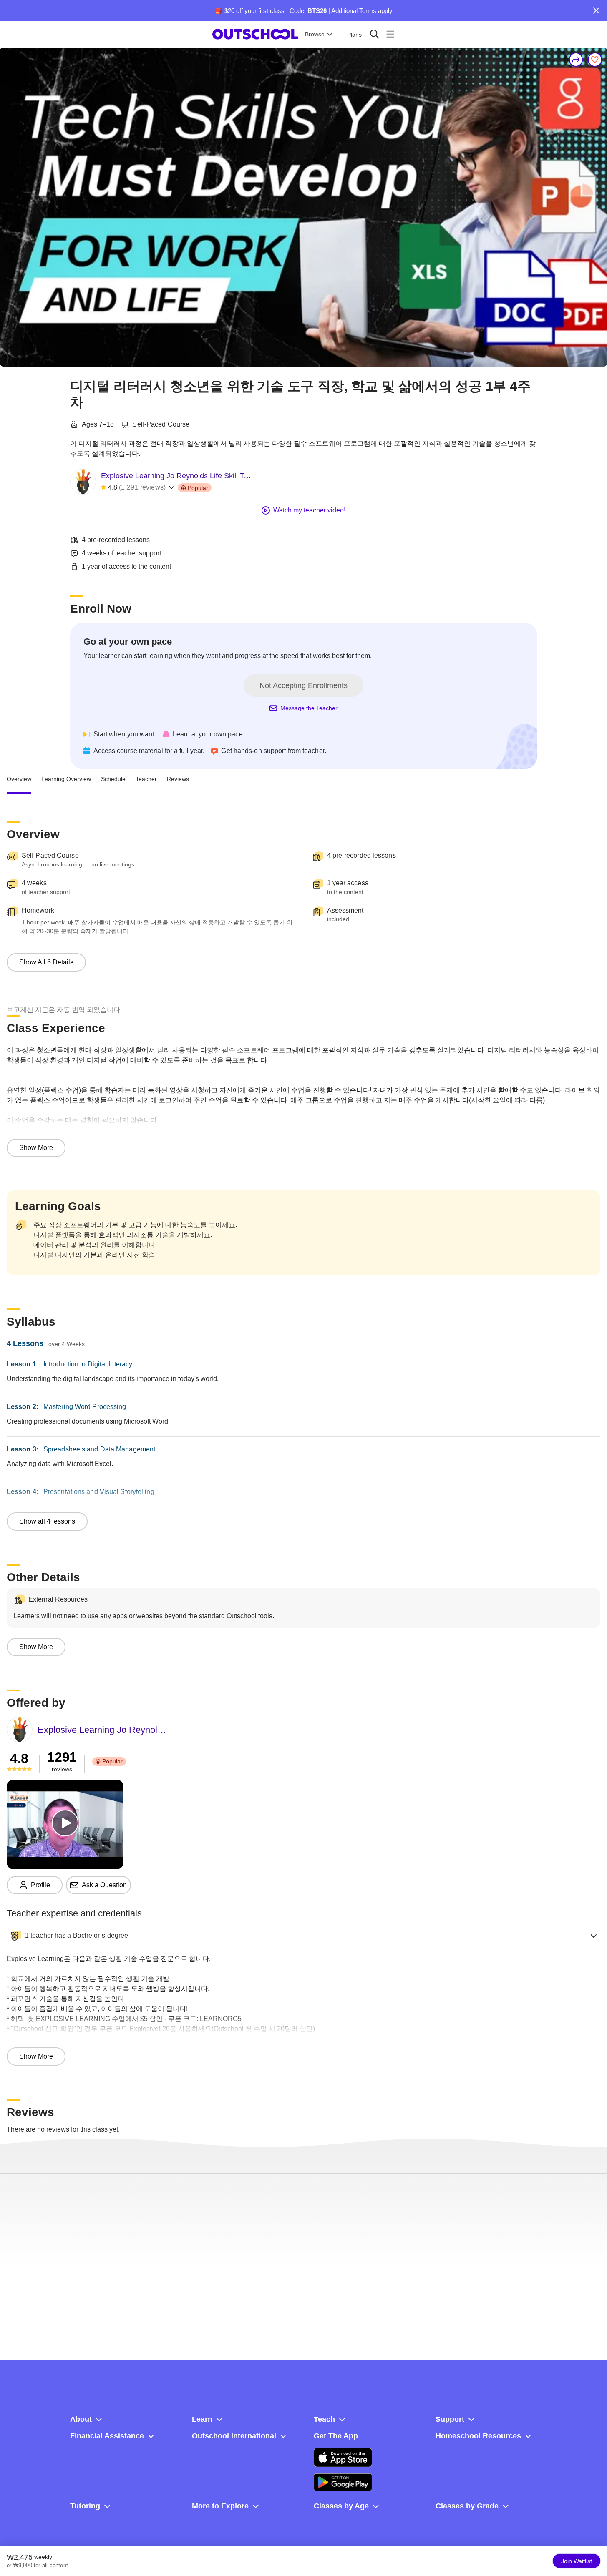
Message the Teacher (309, 708)
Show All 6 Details (46, 962)
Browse (315, 34)
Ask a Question (104, 1885)
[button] (303, 1936)
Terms (368, 11)
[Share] (576, 60)
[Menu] (390, 34)
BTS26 (317, 11)
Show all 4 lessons (47, 1521)
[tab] (19, 779)
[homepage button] (255, 34)
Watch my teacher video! (309, 510)
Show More (36, 1148)
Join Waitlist (577, 2561)
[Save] (595, 60)
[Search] (374, 34)
